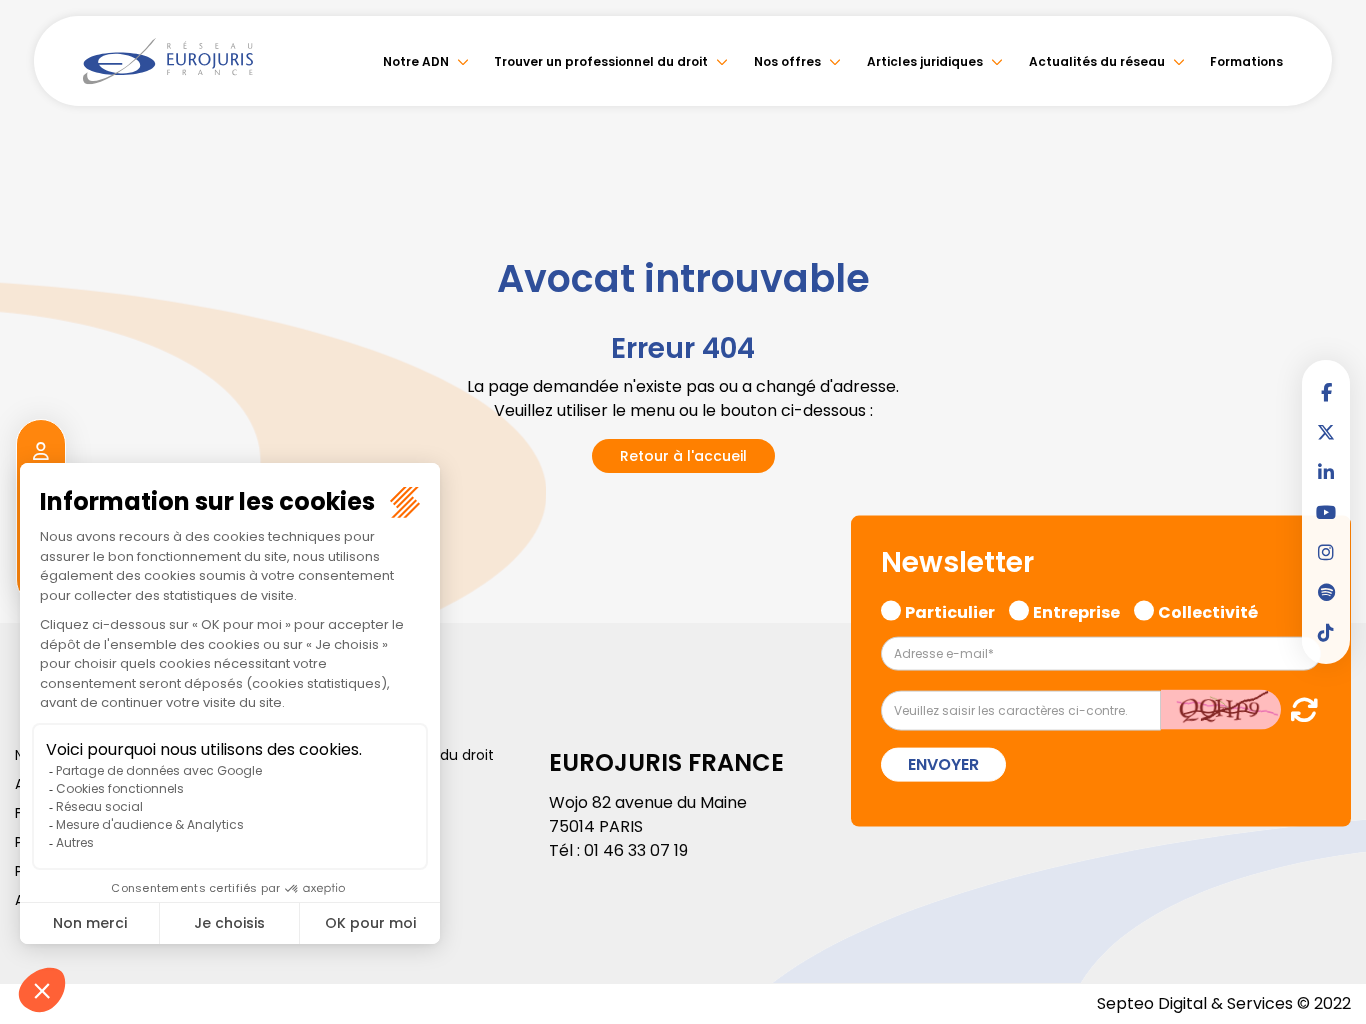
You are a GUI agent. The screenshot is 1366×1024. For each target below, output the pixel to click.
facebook (1326, 392)
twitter (1326, 432)
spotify (1326, 592)
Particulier (950, 610)
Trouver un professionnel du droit (601, 61)
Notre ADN (416, 61)
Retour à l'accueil (683, 456)
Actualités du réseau (1097, 61)
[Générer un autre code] (1298, 708)
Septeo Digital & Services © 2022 (1224, 1003)
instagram (1326, 552)
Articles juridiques (925, 61)
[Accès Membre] (41, 452)
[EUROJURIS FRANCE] (168, 61)
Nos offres (787, 61)
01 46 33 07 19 (636, 850)
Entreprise (1076, 610)
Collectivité (1208, 610)
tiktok (1326, 632)
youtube (1326, 512)
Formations (1246, 61)
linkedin (1326, 472)
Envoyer (943, 763)
